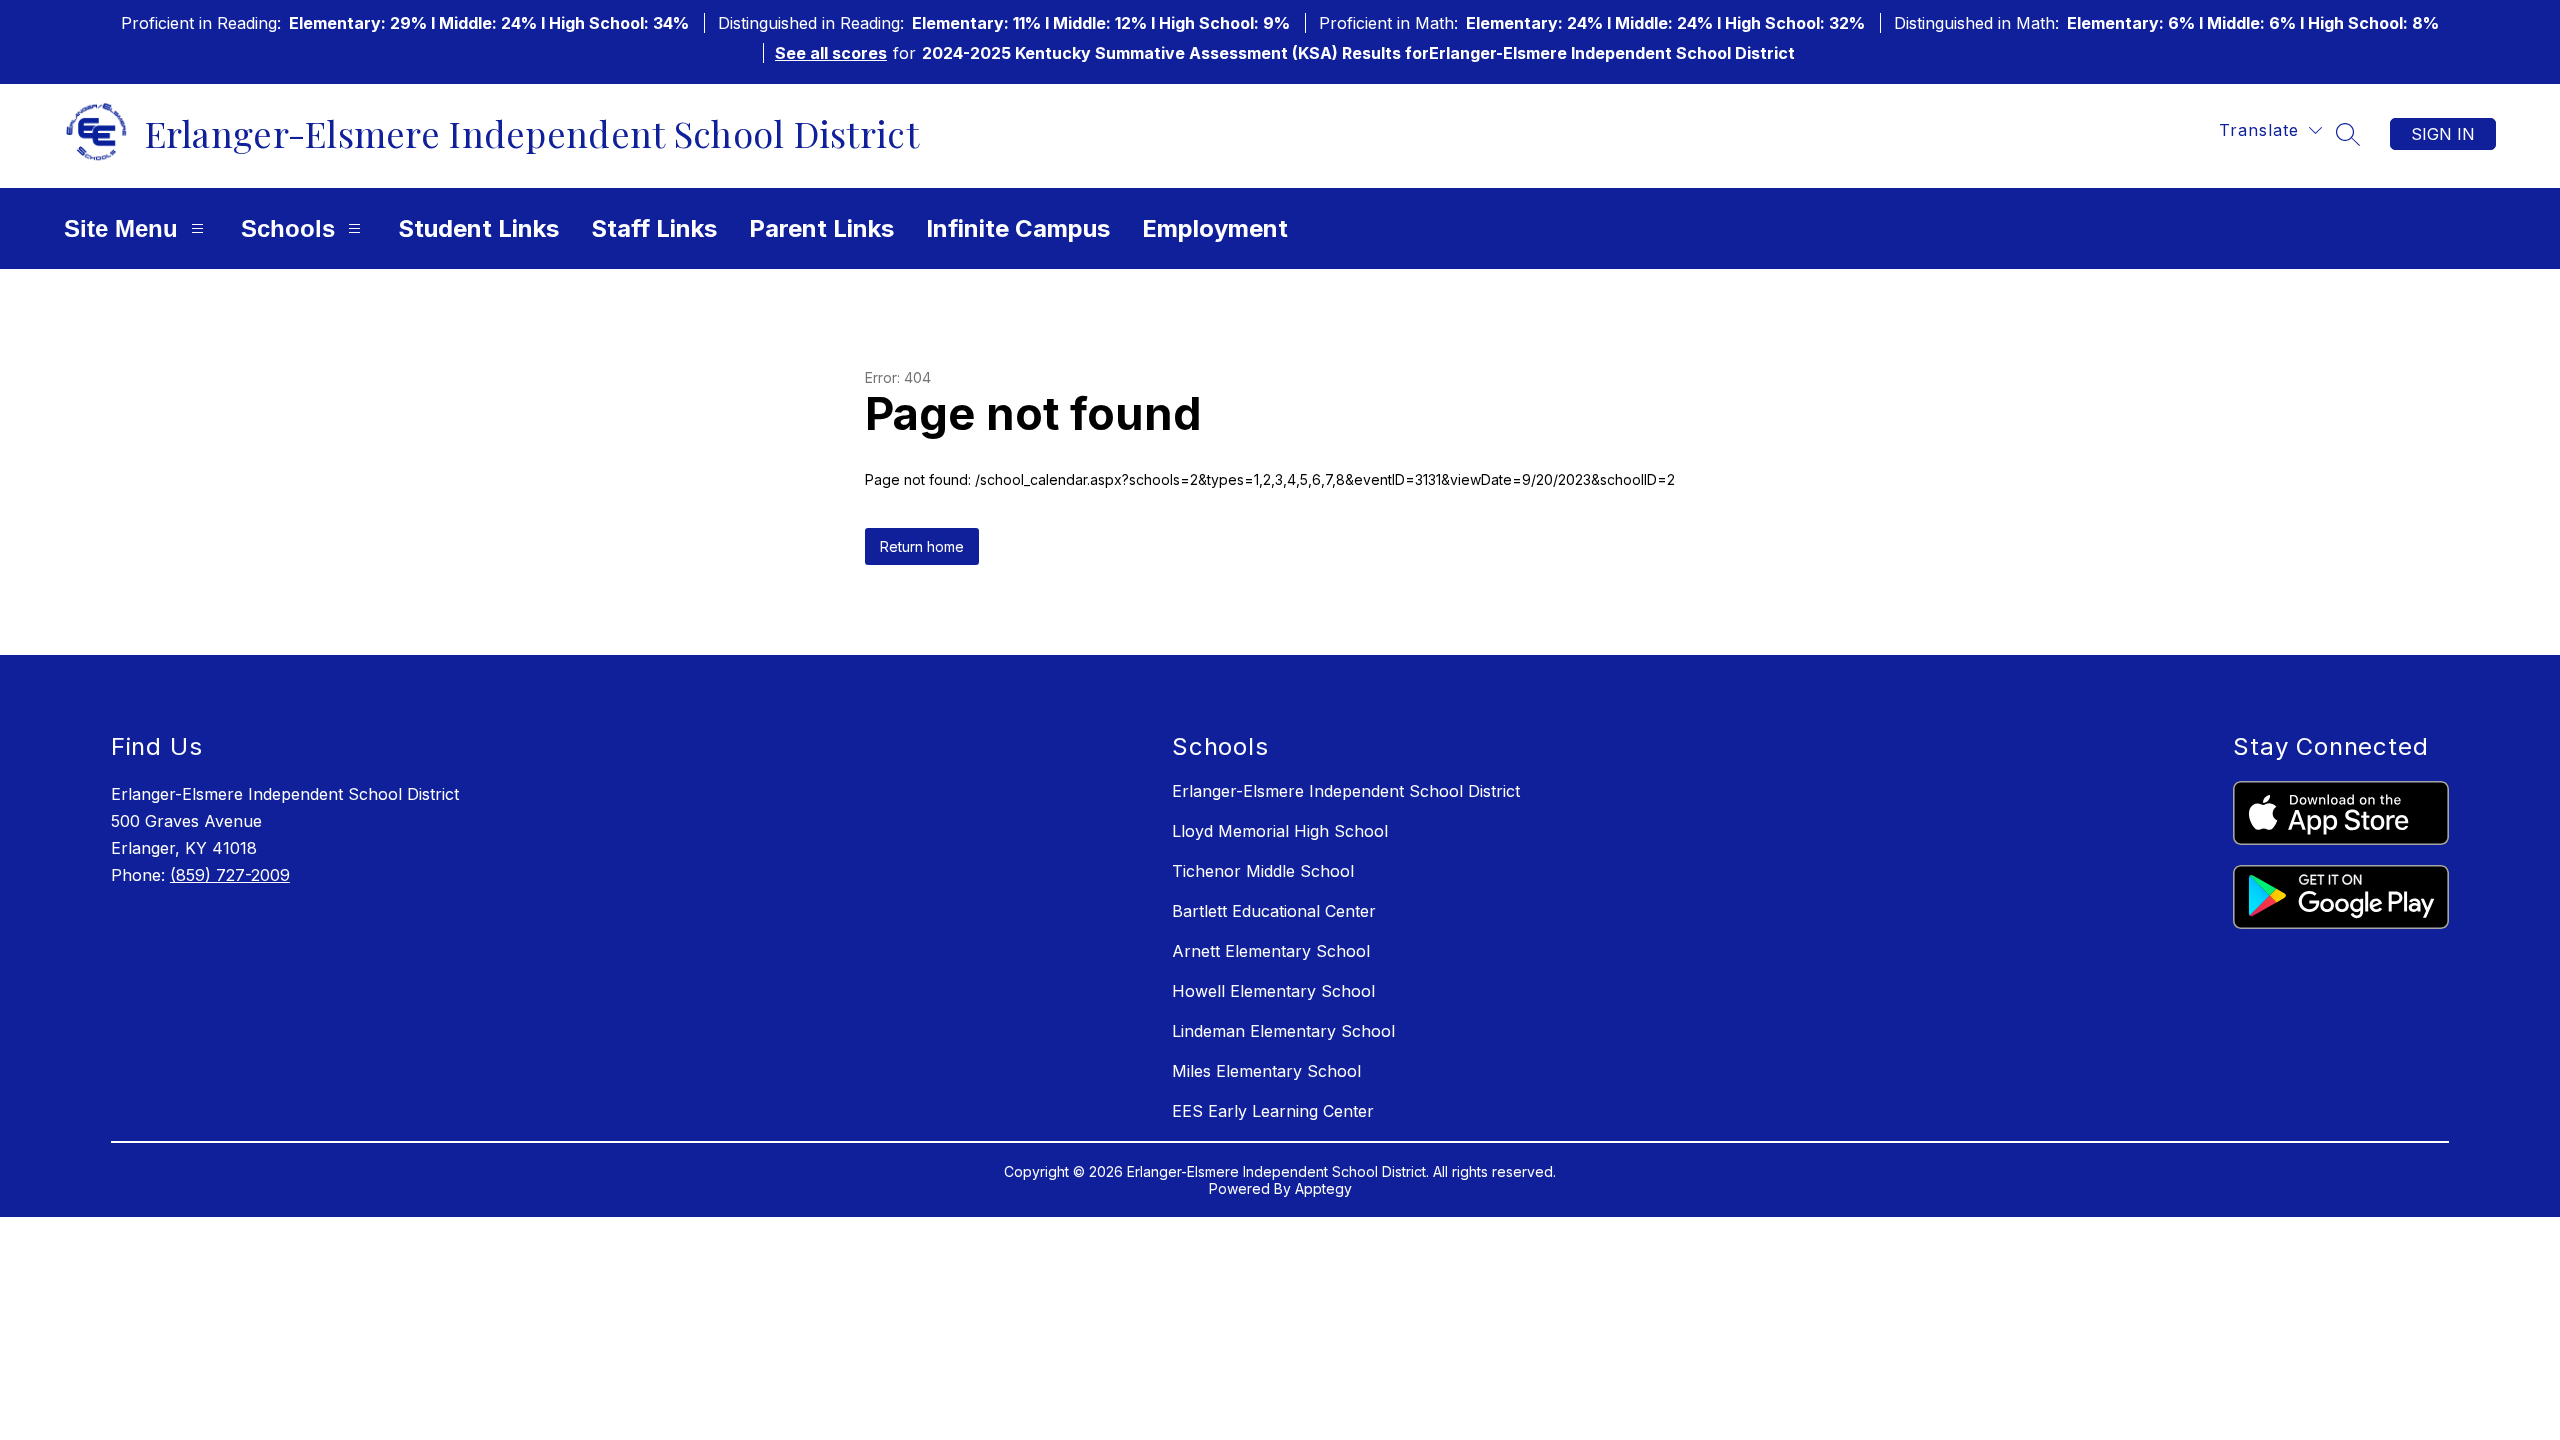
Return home (922, 546)
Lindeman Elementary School (1283, 1031)
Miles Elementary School (1266, 1071)
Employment (1215, 228)
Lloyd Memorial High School (1280, 831)
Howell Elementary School (1273, 991)
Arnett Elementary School (1271, 951)
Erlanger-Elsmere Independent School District (1346, 791)
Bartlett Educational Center (1274, 911)
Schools (288, 228)
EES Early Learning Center (1273, 1111)
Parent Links (821, 228)
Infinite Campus (1018, 228)
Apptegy (1323, 1188)
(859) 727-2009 (230, 875)
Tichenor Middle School (1263, 871)
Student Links (478, 228)
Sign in (2443, 134)
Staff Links (654, 228)
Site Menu (121, 228)
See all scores (831, 53)
